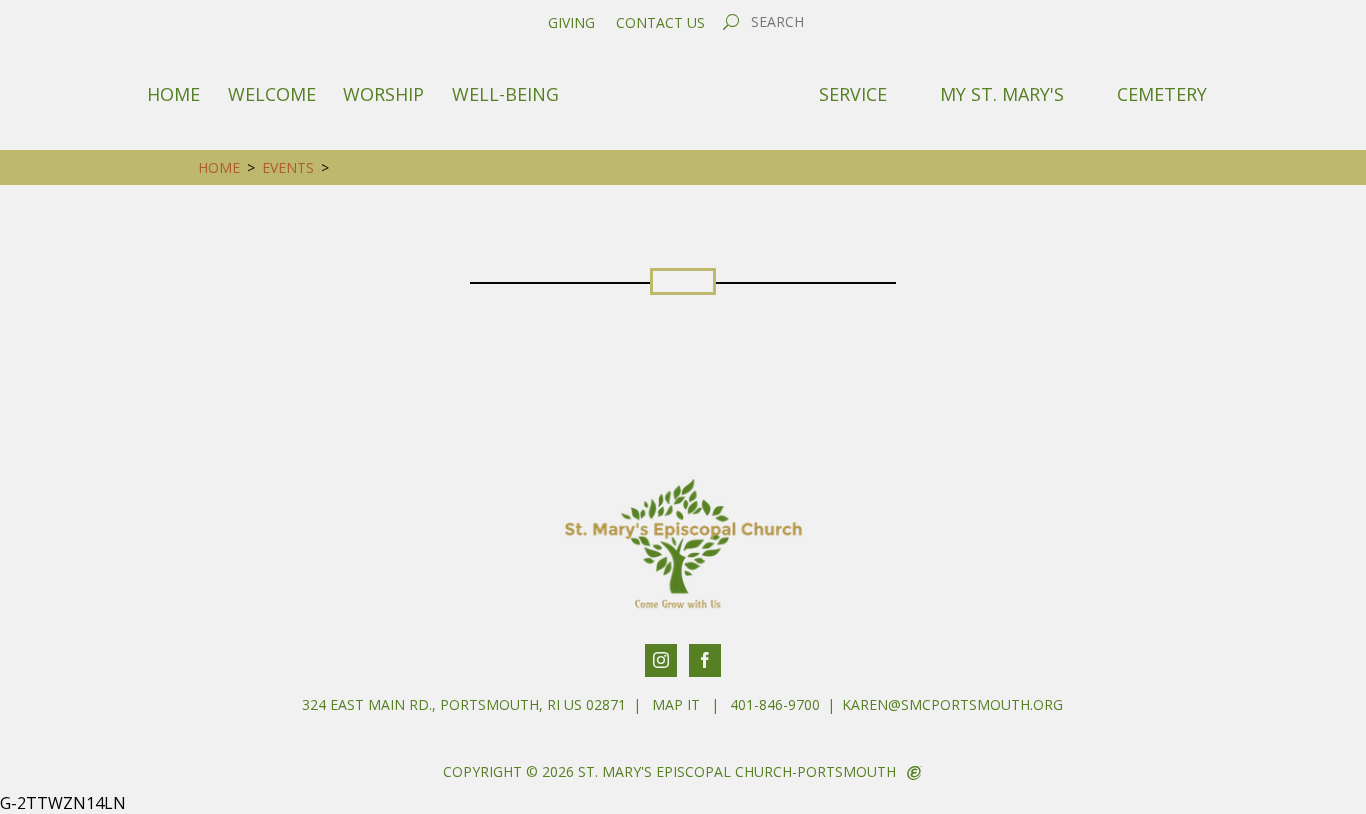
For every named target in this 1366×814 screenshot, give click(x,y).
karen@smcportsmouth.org (952, 704)
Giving (571, 23)
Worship (383, 94)
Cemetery (1162, 94)
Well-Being (505, 94)
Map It (676, 704)
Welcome (272, 94)
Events (288, 167)
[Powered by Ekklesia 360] (914, 773)
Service (853, 94)
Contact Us (660, 23)
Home (173, 94)
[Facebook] (705, 660)
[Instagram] (661, 660)
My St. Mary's (1002, 94)
